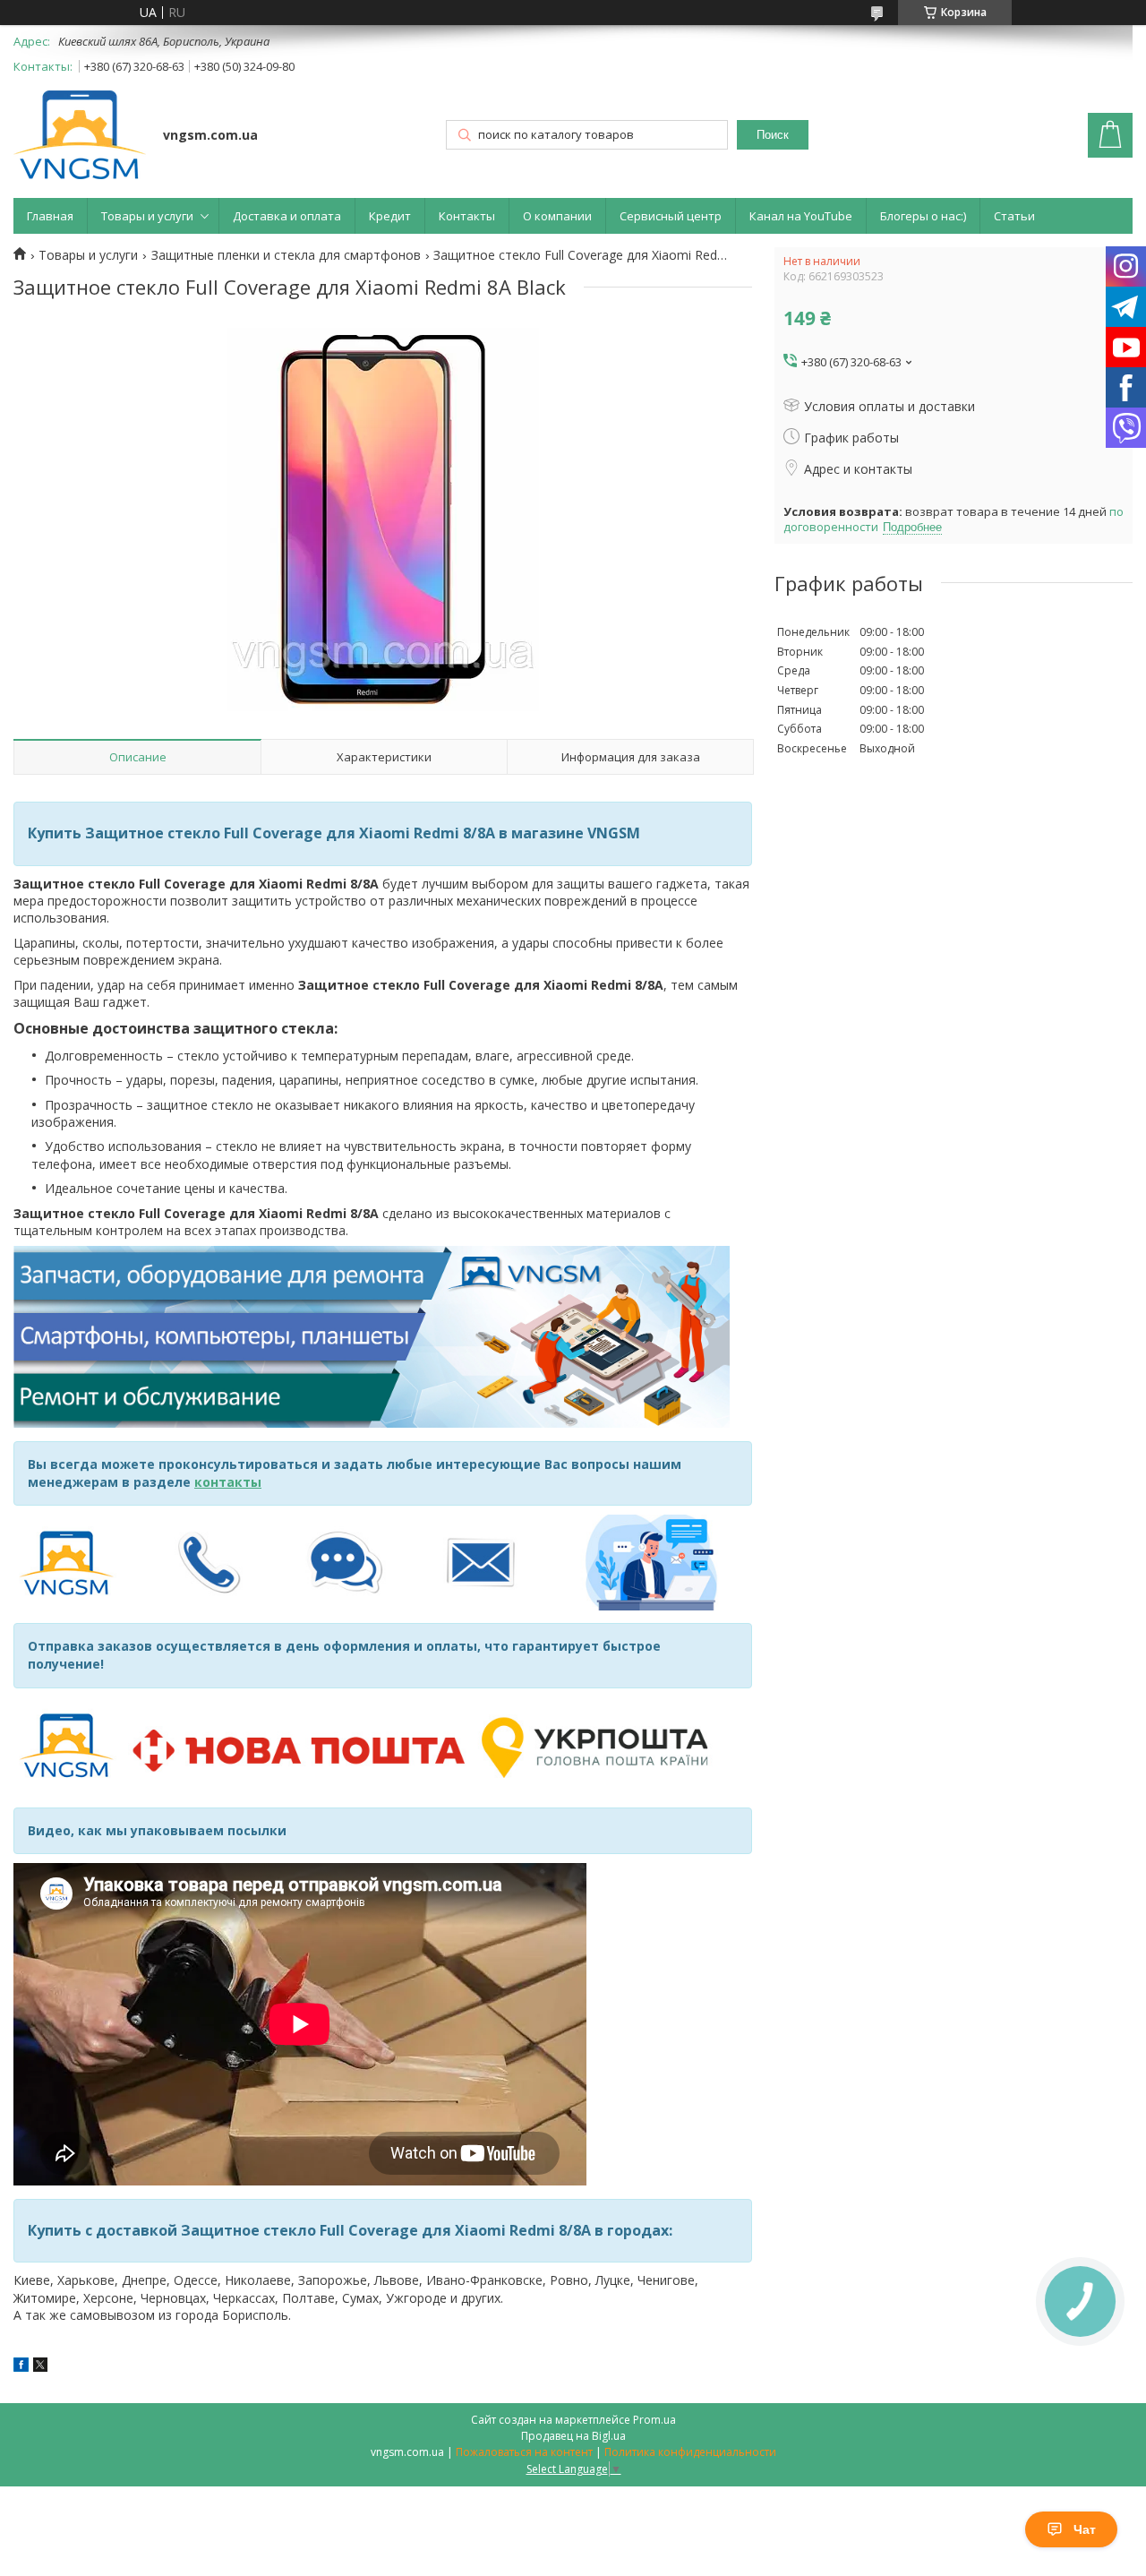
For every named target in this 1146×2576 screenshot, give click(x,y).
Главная (50, 216)
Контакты (467, 216)
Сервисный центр (671, 216)
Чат (1085, 2529)
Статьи (1014, 216)
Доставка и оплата (287, 216)
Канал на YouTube (801, 216)
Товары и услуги (147, 216)
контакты (228, 1482)
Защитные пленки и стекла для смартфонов (286, 255)
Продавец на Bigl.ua (573, 2436)
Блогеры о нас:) (923, 216)
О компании (557, 216)
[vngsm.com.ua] (80, 137)
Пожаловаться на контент (524, 2452)
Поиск (773, 135)
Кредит (390, 216)
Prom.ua (654, 2420)
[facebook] (21, 2367)
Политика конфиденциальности (690, 2452)
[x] (40, 2367)
